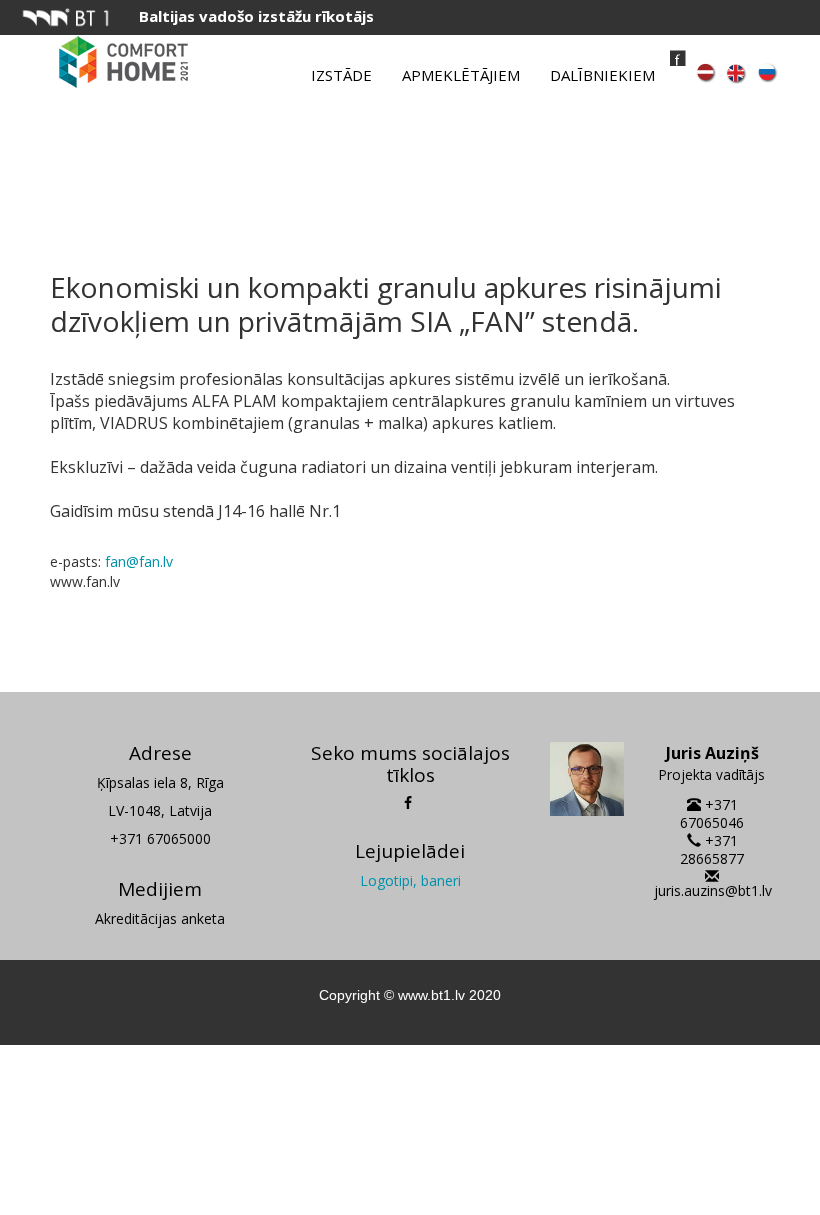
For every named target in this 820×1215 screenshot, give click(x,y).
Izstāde (341, 75)
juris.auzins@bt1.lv (713, 890)
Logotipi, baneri (410, 880)
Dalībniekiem (602, 75)
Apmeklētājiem (461, 75)
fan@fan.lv (139, 561)
